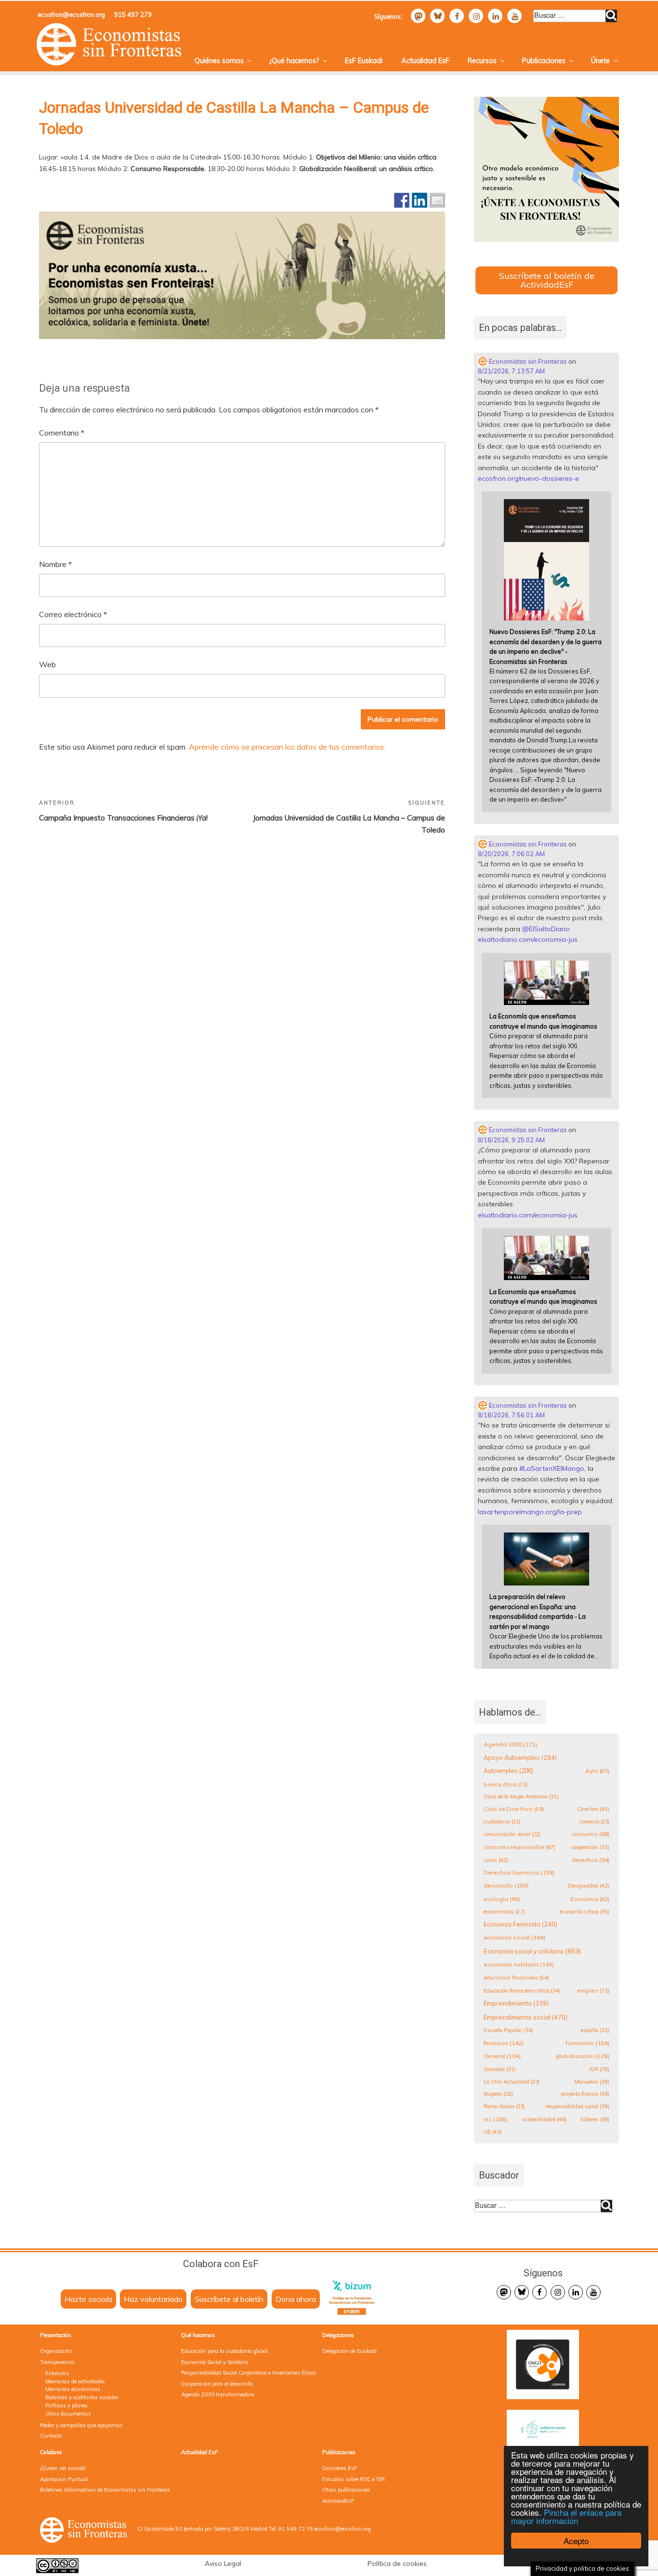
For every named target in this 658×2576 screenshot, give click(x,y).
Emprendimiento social (526, 2017)
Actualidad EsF (425, 61)
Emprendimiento (516, 2003)
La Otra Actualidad (512, 2082)
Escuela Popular (508, 2030)
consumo (591, 1834)
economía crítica (585, 1912)
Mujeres (498, 2094)
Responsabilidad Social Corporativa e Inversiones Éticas (249, 2373)
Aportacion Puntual (64, 2479)
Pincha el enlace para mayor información (566, 2516)
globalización (582, 2056)
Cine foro (593, 1809)
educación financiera (516, 1978)
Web (47, 664)
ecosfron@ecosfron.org (71, 14)
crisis (496, 1860)
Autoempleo (508, 1771)
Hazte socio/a (88, 2299)
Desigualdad (589, 1886)
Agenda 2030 (510, 1744)
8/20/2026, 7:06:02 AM (511, 854)
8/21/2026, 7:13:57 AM (511, 371)
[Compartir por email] (437, 200)
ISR (599, 2069)
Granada (500, 2069)
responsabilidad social (578, 2106)
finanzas (504, 2043)
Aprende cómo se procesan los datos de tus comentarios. (287, 747)
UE (493, 2132)
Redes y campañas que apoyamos (81, 2425)
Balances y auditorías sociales (82, 2397)
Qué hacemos (198, 2335)
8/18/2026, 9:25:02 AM (511, 1140)
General (502, 2056)
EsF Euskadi (364, 61)
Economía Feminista (520, 1924)
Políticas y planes (66, 2405)
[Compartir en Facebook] (402, 200)
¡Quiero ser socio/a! (63, 2468)
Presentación (56, 2335)
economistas (504, 1912)
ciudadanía (502, 1822)
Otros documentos (68, 2414)
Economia (590, 1899)
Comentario (62, 433)
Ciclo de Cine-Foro (514, 1809)
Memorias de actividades (75, 2381)
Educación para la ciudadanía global (224, 2351)
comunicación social (512, 1834)
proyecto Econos (585, 2094)
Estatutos (57, 2373)
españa (595, 2030)
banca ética (506, 1784)
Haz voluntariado (153, 2299)
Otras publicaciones (346, 2490)
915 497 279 (133, 14)
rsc (495, 2119)
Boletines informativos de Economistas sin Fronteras (105, 2490)
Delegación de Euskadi (349, 2351)
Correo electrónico (73, 614)
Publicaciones (544, 61)
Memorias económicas (73, 2389)
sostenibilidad (544, 2119)
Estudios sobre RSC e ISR (354, 2479)
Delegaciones (338, 2335)
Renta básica (504, 2106)
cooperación (590, 1847)
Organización (56, 2351)
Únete (600, 61)
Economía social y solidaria (532, 1951)
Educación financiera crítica (522, 1991)
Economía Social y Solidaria (215, 2362)
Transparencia (57, 2362)
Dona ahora (296, 2299)
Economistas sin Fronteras (527, 361)
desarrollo (506, 1885)
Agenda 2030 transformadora (218, 2394)
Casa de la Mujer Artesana (521, 1797)
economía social (514, 1937)
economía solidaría (519, 1964)
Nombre (55, 564)
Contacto (51, 2436)
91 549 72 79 (296, 2529)
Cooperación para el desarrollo (217, 2384)
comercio (594, 1822)
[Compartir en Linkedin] (420, 200)
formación (587, 2043)
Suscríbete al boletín (229, 2299)
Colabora (51, 2452)
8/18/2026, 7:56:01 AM (511, 1415)
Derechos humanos (519, 1872)
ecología (502, 1899)
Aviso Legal (223, 2563)
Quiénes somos (219, 61)
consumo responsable (520, 1847)
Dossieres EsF (340, 2468)
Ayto (597, 1771)
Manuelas (592, 2082)
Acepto (576, 2541)
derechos (591, 1860)
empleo (593, 1990)
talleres (595, 2119)
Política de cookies (397, 2563)
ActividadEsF (338, 2501)
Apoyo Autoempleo (520, 1757)
